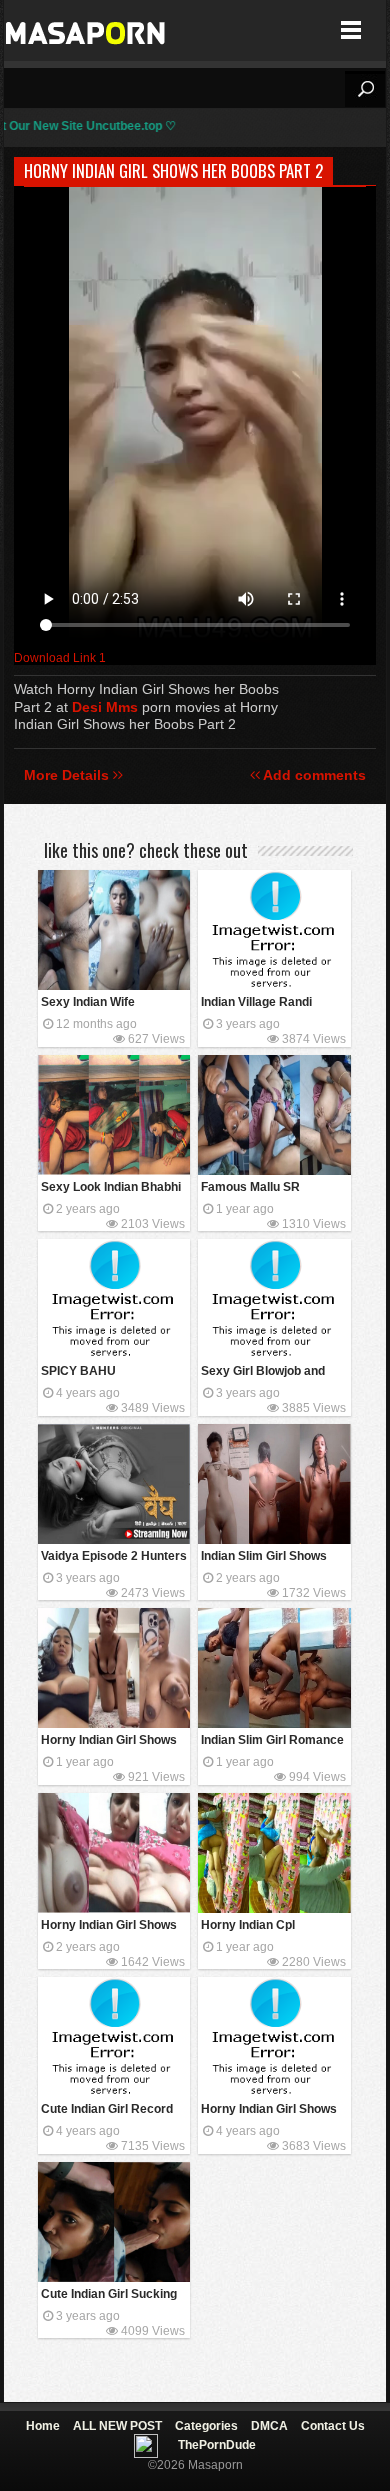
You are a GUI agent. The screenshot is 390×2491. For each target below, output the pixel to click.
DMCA (269, 2426)
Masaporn (86, 30)
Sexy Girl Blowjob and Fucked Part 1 (263, 1372)
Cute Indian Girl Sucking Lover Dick (109, 2295)
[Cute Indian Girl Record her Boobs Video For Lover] (114, 2037)
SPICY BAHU (78, 1371)
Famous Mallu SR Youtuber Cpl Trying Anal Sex (271, 1188)
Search (365, 89)
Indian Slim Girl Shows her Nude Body (264, 1557)
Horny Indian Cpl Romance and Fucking (264, 1926)
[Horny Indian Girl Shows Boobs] (114, 1853)
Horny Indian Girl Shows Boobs (109, 1926)
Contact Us (333, 2426)
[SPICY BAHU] (114, 1299)
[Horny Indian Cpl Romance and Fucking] (274, 1853)
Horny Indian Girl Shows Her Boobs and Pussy (269, 2110)
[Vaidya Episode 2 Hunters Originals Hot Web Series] (114, 1484)
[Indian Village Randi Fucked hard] (274, 930)
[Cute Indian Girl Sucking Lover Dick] (114, 2222)
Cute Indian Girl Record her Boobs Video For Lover (107, 2110)
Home (43, 2426)
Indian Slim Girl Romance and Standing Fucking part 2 (272, 1741)
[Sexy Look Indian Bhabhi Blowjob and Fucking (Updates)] (114, 1115)
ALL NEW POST (117, 2426)
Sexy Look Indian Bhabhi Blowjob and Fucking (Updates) (111, 1188)
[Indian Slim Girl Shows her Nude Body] (274, 1484)
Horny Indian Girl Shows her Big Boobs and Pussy (113, 1741)
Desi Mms (105, 707)
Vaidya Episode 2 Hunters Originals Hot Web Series (114, 1557)
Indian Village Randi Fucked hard (256, 1003)
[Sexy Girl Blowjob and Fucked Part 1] (274, 1299)
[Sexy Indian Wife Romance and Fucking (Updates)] (114, 930)
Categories (206, 2426)
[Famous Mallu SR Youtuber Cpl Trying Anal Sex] (274, 1115)
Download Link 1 (60, 658)
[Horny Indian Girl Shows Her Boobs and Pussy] (274, 2037)
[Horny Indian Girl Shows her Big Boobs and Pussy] (114, 1668)
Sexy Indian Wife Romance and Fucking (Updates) (104, 1003)
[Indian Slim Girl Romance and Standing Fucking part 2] (274, 1668)
